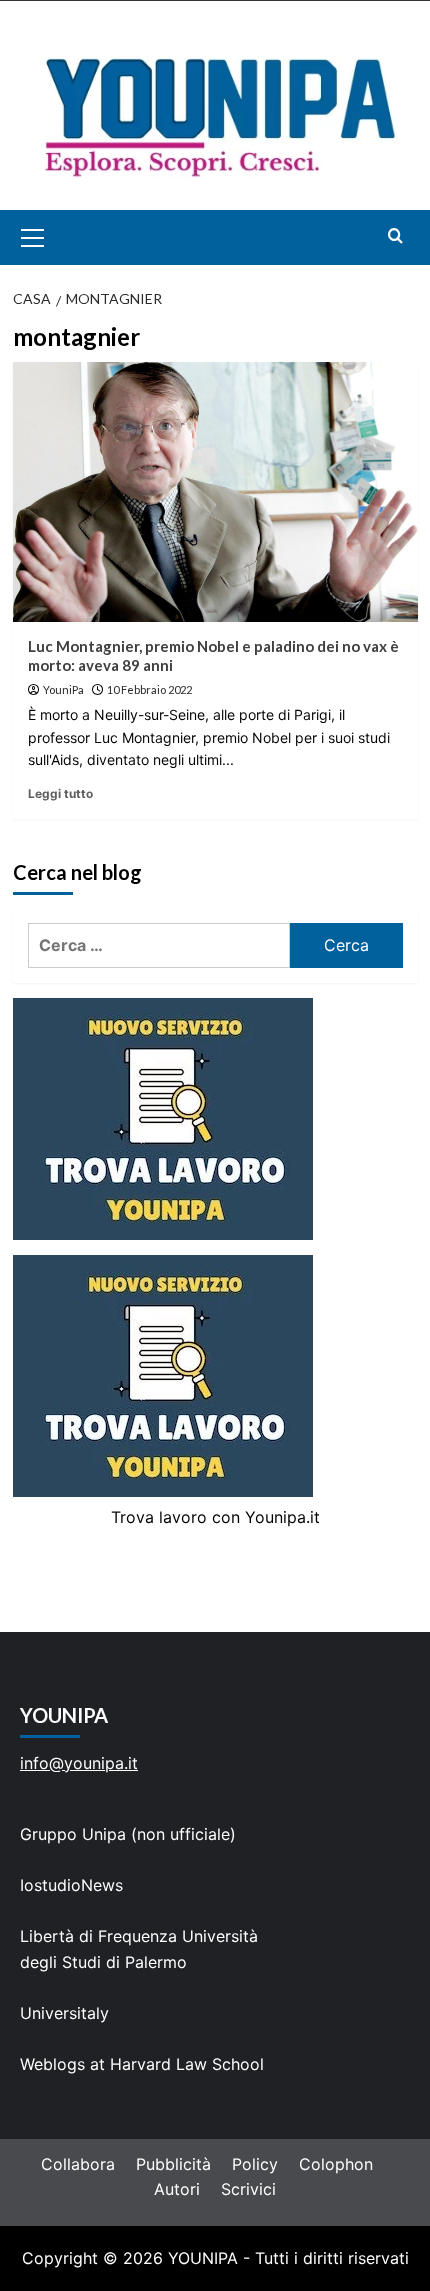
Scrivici (248, 2189)
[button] (55, 237)
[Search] (395, 235)
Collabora (78, 2164)
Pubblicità (173, 2164)
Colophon (336, 2164)
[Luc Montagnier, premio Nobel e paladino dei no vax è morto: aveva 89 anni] (215, 492)
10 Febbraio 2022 (149, 689)
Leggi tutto (60, 793)
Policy (255, 2164)
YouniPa (63, 689)
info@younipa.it (79, 1763)
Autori (177, 2189)
